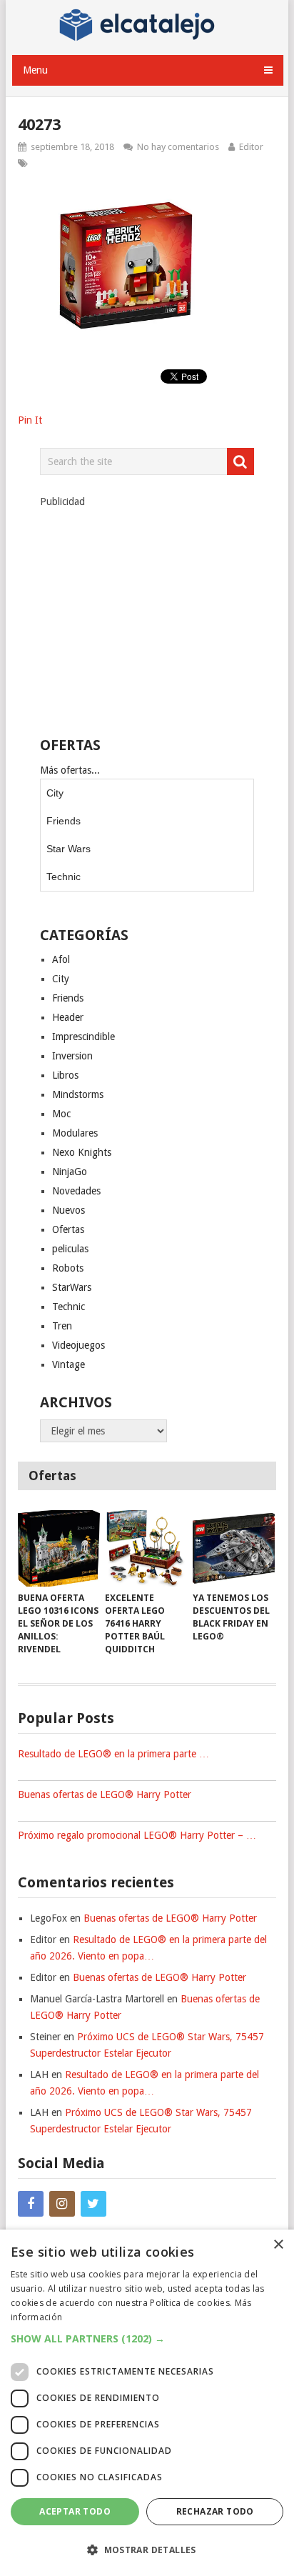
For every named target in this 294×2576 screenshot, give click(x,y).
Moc (61, 1114)
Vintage (69, 1364)
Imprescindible (83, 1037)
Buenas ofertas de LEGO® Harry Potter (105, 1794)
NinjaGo (70, 1172)
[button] (147, 2338)
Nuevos (69, 1210)
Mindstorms (78, 1094)
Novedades (76, 1191)
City (55, 793)
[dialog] (147, 2403)
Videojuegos (78, 1345)
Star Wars (69, 849)
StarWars (72, 1287)
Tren (62, 1326)
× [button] (278, 2245)
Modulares (75, 1133)
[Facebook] (31, 2204)
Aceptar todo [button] (75, 2511)
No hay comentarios (178, 147)
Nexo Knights (82, 1152)
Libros (65, 1075)
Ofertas (68, 1229)
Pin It (30, 420)
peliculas (70, 1249)
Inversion (72, 1056)
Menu (35, 70)
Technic (64, 877)
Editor (251, 147)
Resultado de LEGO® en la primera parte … (113, 1754)
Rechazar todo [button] (215, 2511)
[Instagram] (62, 2204)
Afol (61, 959)
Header (68, 1017)
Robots (68, 1268)
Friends (64, 821)
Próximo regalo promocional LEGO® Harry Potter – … (137, 1835)
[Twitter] (93, 2204)
